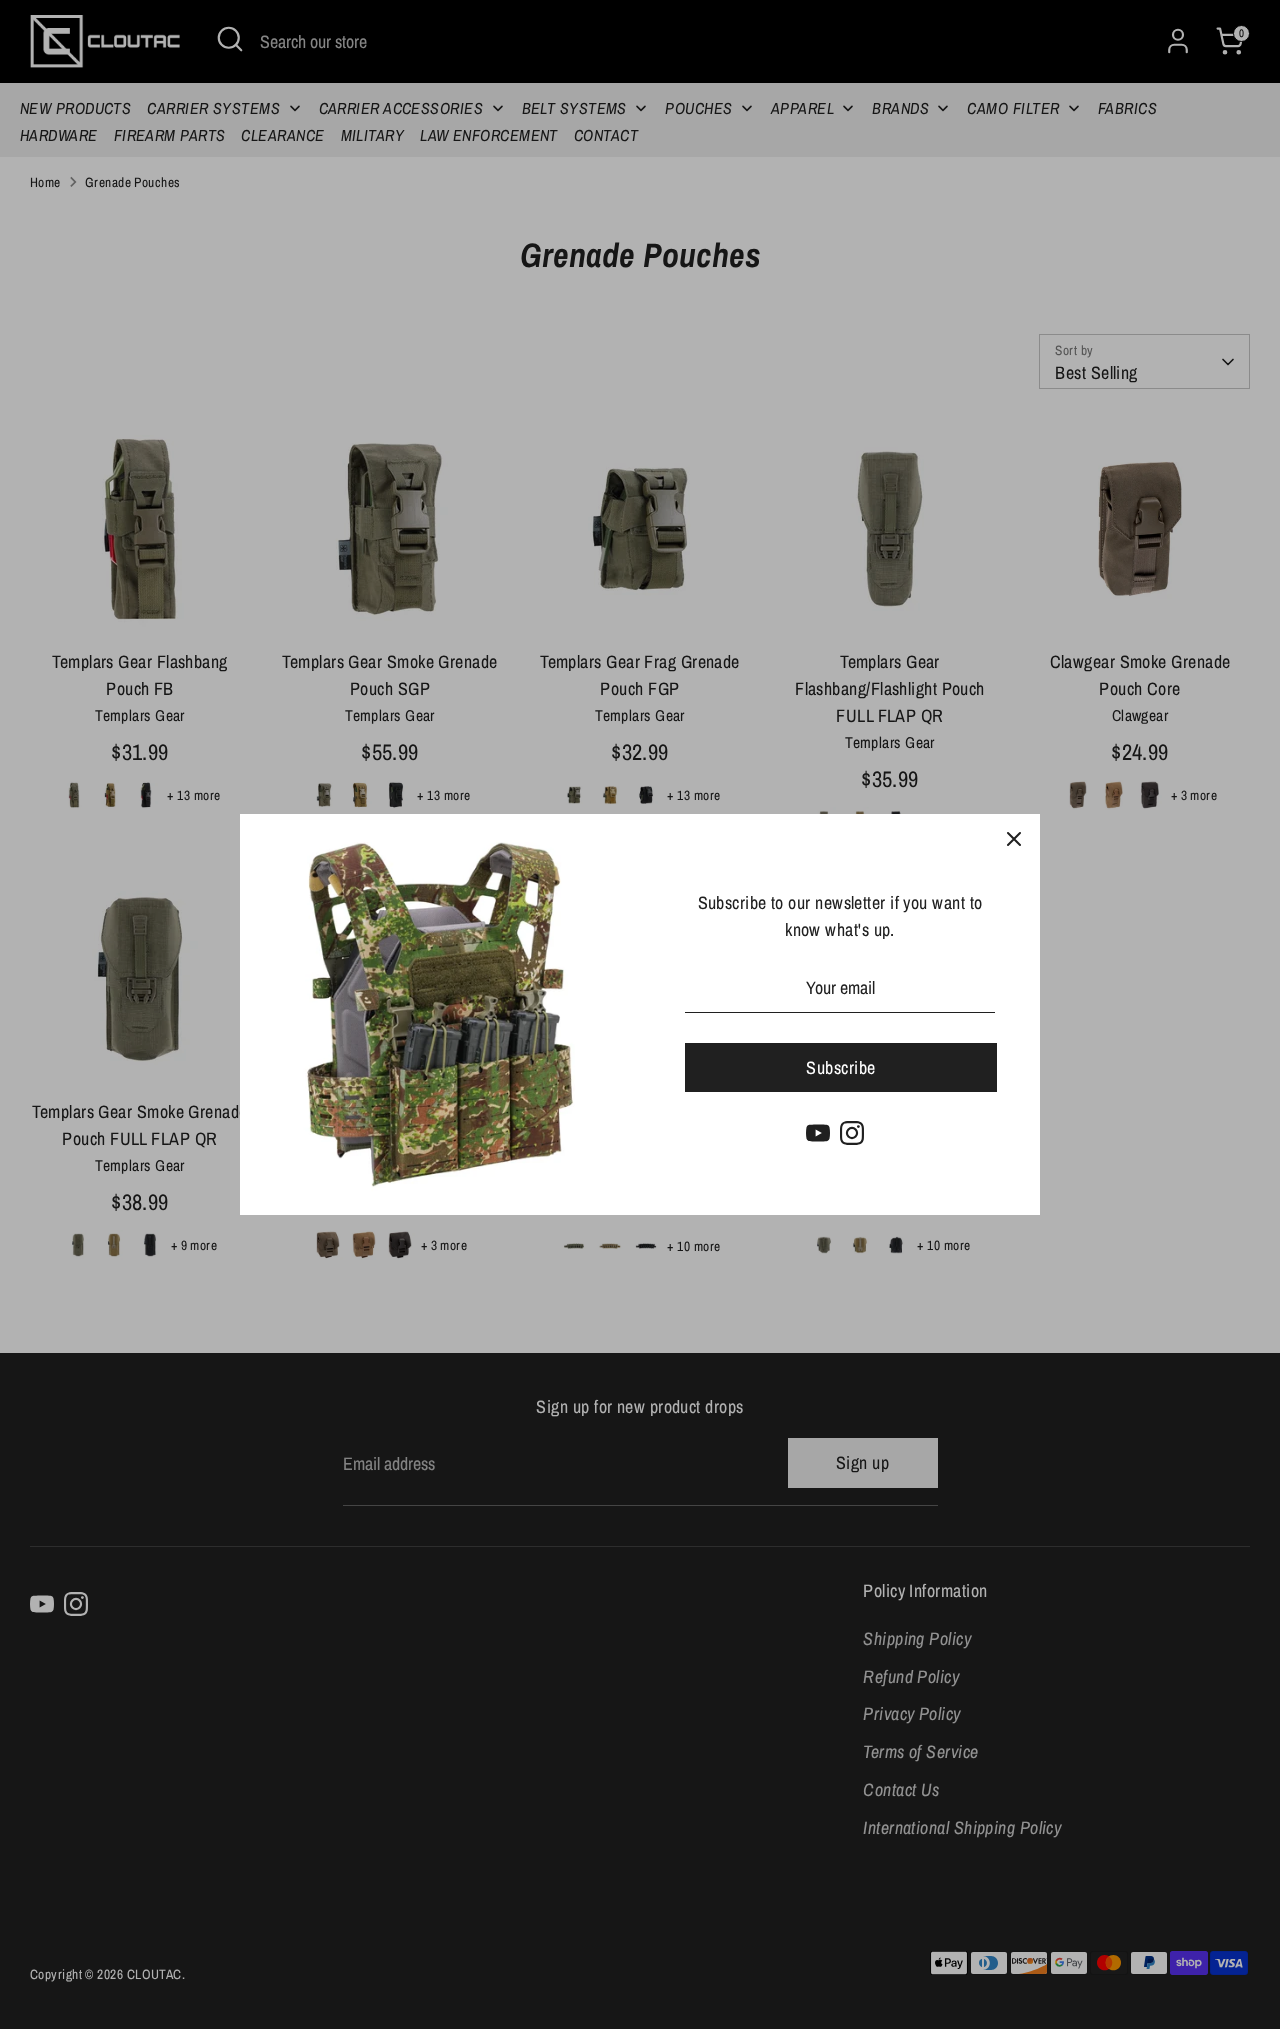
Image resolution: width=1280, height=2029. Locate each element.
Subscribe (840, 1067)
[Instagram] (852, 1133)
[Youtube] (818, 1133)
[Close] (1014, 840)
